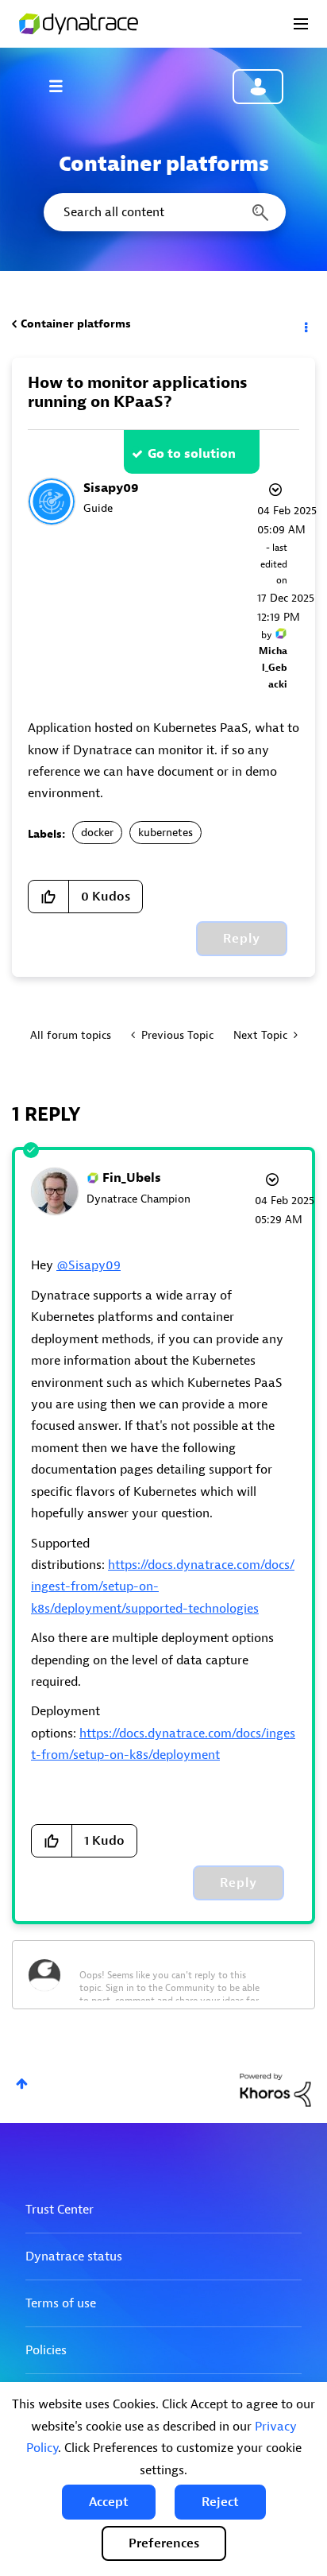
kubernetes (165, 833)
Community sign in (258, 87)
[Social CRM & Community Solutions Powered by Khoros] (275, 2089)
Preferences (164, 2543)
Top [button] (22, 2084)
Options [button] (305, 324)
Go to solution (192, 454)
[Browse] (63, 86)
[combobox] (163, 212)
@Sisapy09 (88, 1265)
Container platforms (76, 324)
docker (97, 833)
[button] (109, 2502)
